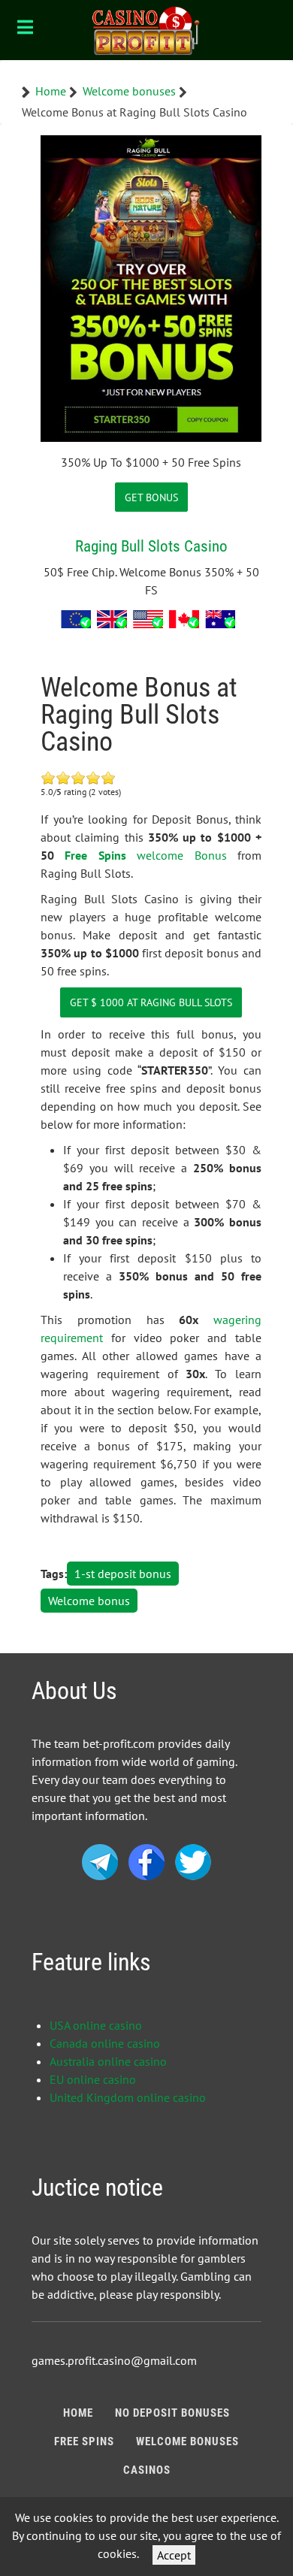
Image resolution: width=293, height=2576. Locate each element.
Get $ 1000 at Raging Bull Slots (151, 1002)
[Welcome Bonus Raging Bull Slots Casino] (151, 287)
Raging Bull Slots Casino (151, 546)
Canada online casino (105, 2043)
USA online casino (96, 2025)
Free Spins (95, 855)
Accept (174, 2555)
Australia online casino (108, 2061)
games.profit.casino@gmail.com (114, 2360)
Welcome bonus (89, 1601)
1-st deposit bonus (123, 1574)
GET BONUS (151, 497)
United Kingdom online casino (128, 2097)
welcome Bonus (181, 855)
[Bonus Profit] (146, 30)
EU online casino (93, 2079)
